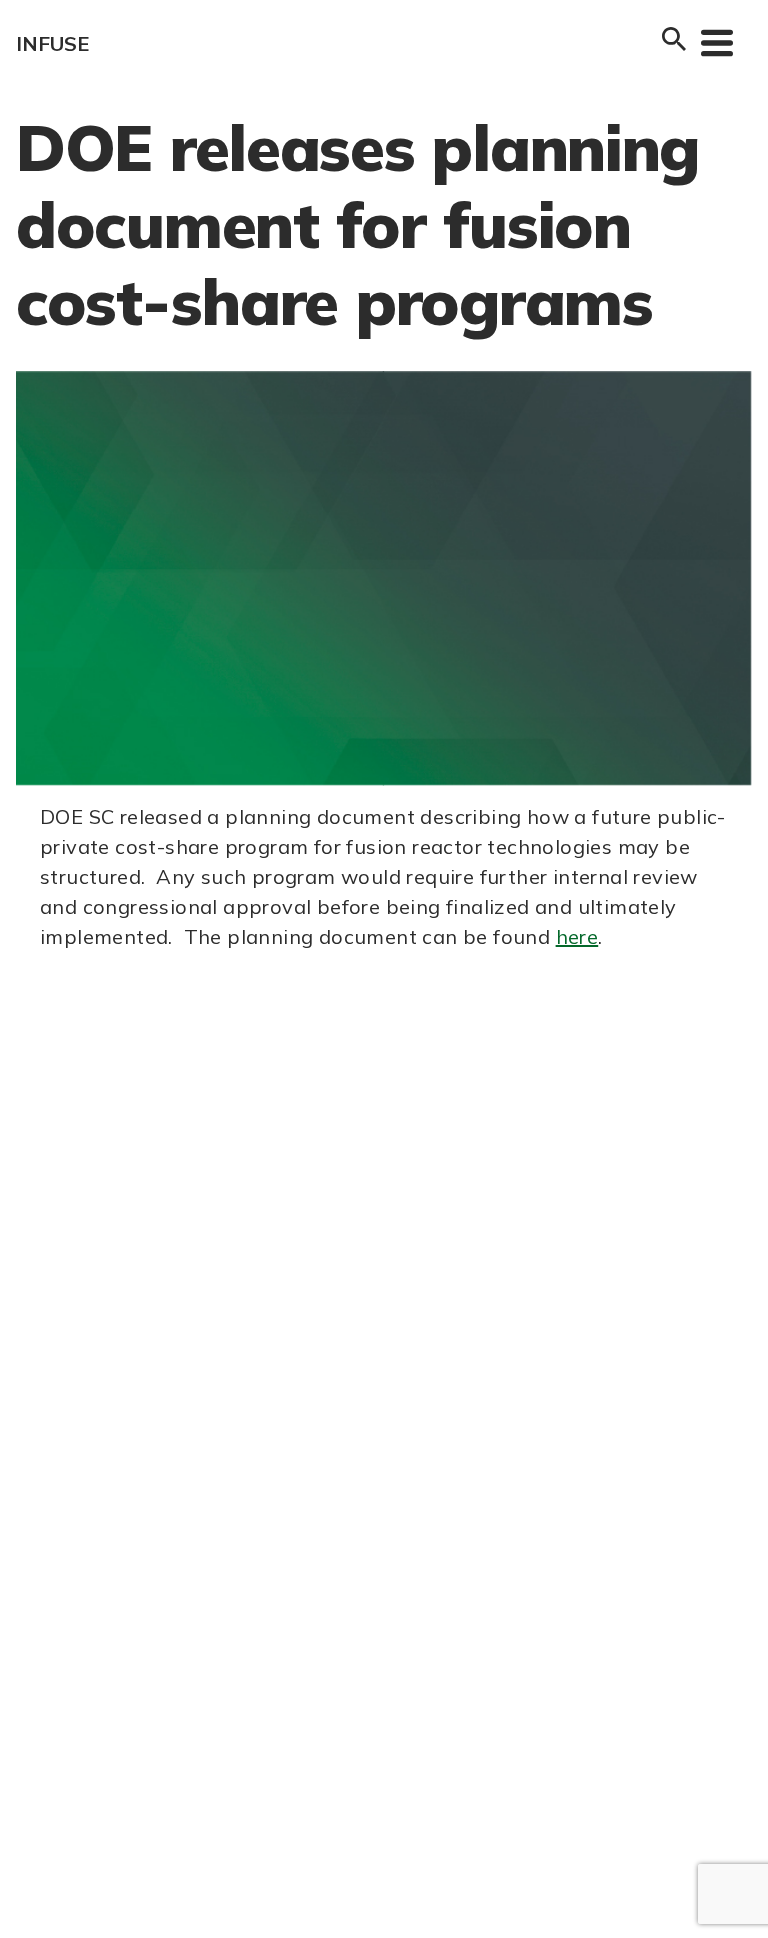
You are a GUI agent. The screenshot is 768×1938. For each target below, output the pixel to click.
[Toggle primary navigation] (717, 41)
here (577, 936)
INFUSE (52, 43)
